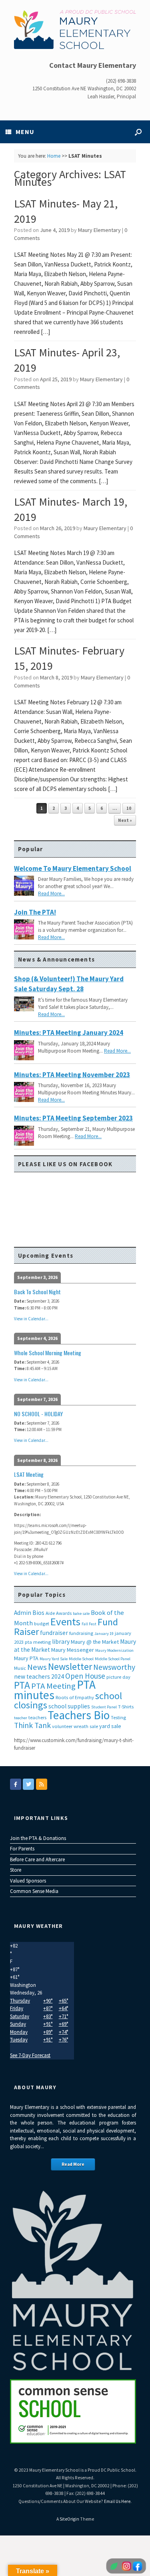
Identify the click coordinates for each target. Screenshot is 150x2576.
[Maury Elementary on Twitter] (28, 1784)
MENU (25, 132)
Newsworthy (114, 1667)
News (37, 1667)
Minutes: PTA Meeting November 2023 (72, 1075)
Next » (125, 820)
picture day (118, 1677)
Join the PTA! (35, 912)
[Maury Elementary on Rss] (42, 1784)
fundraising (81, 1633)
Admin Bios (29, 1613)
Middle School (81, 1659)
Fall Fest (89, 1624)
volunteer (62, 1726)
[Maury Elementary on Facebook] (16, 1784)
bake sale (81, 1613)
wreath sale (86, 1726)
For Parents (22, 1849)
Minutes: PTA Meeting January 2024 (69, 1033)
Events (65, 1621)
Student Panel (104, 1707)
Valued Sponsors (28, 1881)
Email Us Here (117, 2501)
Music (20, 1668)
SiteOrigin (69, 2519)
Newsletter (70, 1666)
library (61, 1642)
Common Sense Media (34, 1891)
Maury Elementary (99, 230)
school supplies (69, 1706)
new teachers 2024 (39, 1676)
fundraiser (54, 1633)
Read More (73, 2164)
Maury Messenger (73, 1650)
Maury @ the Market (95, 1642)
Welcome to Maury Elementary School (73, 868)
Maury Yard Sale (54, 1659)
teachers (37, 1717)
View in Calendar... (31, 1319)
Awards (64, 1613)
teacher (21, 1718)
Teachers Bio (79, 1715)
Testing (118, 1717)
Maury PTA (26, 1658)
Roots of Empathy (75, 1697)
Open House (85, 1676)
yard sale (110, 1726)
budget (42, 1623)
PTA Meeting (53, 1686)
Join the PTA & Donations (38, 1838)
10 (129, 808)
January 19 (104, 1634)
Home (54, 156)
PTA (22, 1685)
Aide (50, 1613)
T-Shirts (126, 1707)
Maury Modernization (114, 1650)
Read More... (51, 894)
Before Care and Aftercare (37, 1859)
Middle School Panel (113, 1659)
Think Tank (32, 1725)
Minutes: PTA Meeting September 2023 (73, 1118)
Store (16, 1870)
